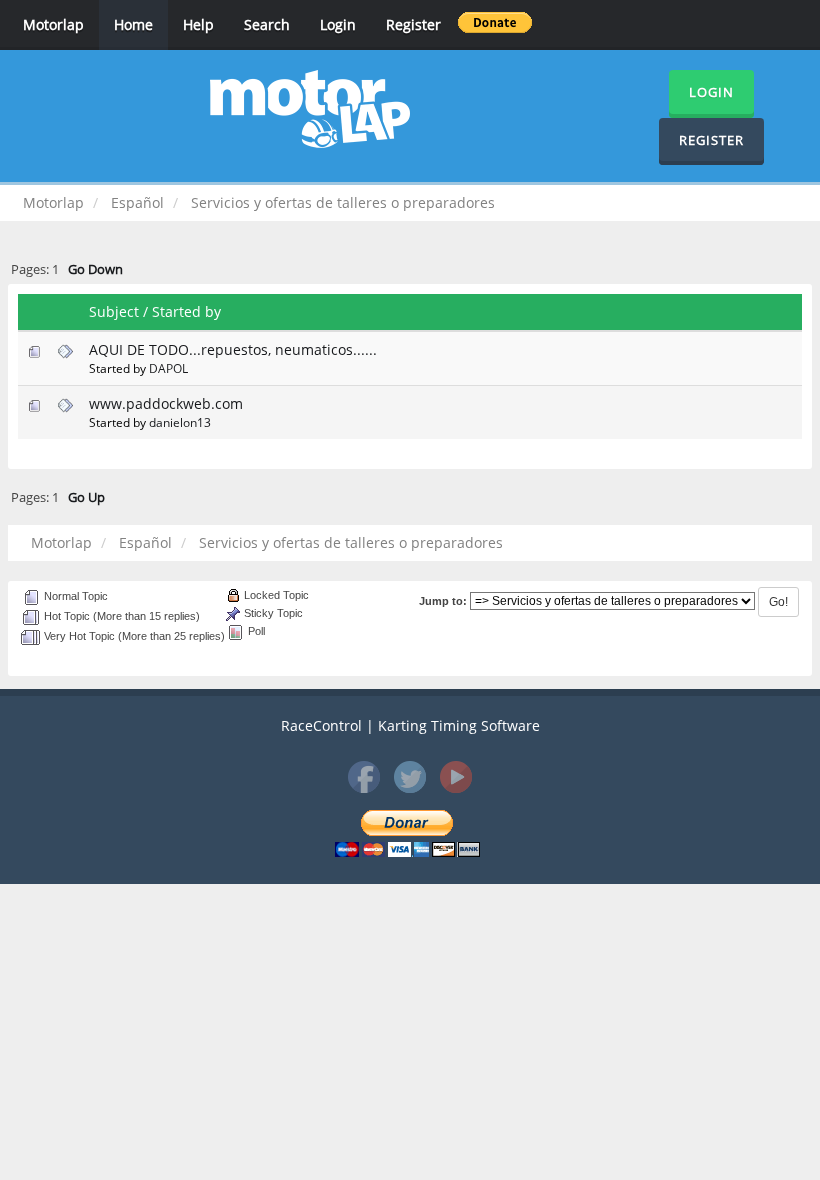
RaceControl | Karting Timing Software (410, 725)
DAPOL (168, 368)
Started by (186, 311)
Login (338, 24)
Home (133, 24)
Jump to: (443, 601)
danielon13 (180, 422)
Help (198, 24)
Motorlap (53, 24)
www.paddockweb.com (166, 403)
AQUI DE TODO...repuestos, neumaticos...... (233, 349)
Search (267, 24)
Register (413, 24)
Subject (114, 311)
